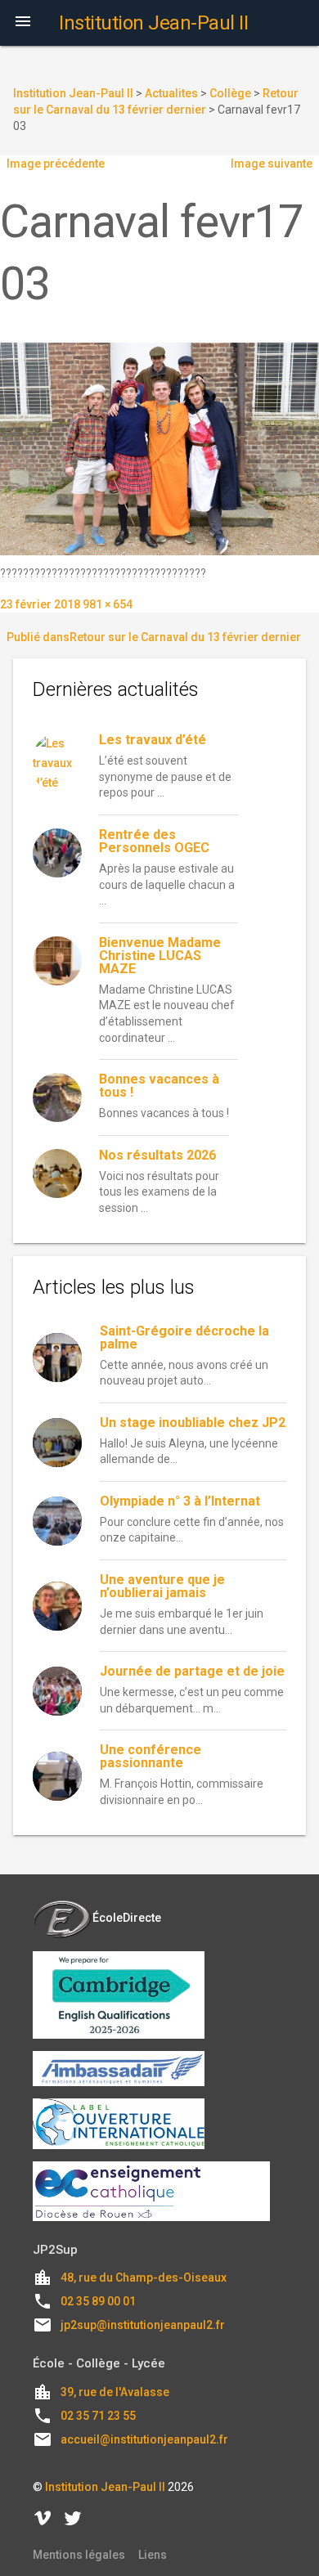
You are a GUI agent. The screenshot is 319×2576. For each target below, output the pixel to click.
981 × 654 (108, 604)
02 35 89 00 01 (98, 2301)
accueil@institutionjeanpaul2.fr (144, 2439)
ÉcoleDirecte (127, 1918)
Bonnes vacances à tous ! (159, 1086)
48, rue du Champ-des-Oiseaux (144, 2278)
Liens (153, 2555)
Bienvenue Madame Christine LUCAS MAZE (160, 956)
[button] (23, 23)
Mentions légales (79, 2555)
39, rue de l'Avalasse (115, 2392)
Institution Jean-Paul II (105, 2487)
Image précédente (56, 164)
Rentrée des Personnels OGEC (154, 841)
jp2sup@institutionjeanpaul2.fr (143, 2325)
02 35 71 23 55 (98, 2416)
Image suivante (272, 164)
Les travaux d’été (153, 740)
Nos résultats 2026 (157, 1155)
